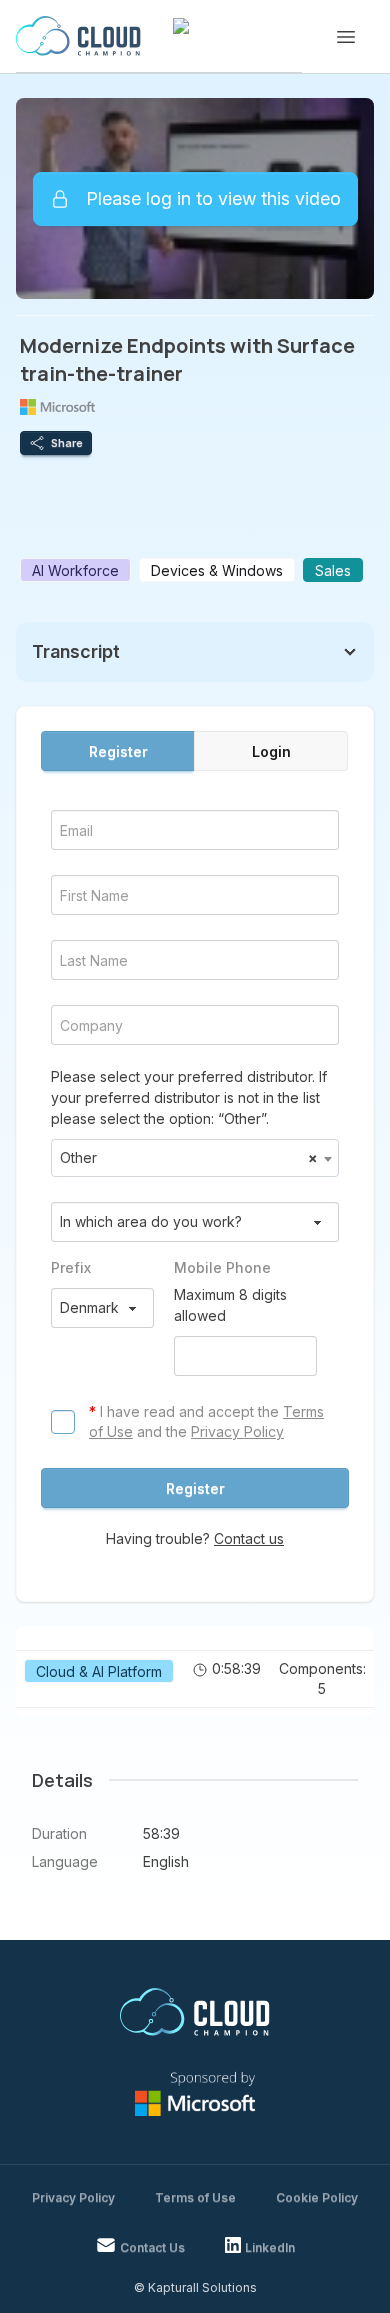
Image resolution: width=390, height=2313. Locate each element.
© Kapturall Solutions (195, 2287)
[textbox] (195, 1158)
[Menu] (346, 37)
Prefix (71, 1267)
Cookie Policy (317, 2197)
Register (118, 751)
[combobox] (195, 1158)
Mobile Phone (222, 1267)
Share (67, 443)
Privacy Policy (237, 1431)
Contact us (249, 1538)
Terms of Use (195, 2197)
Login (271, 751)
